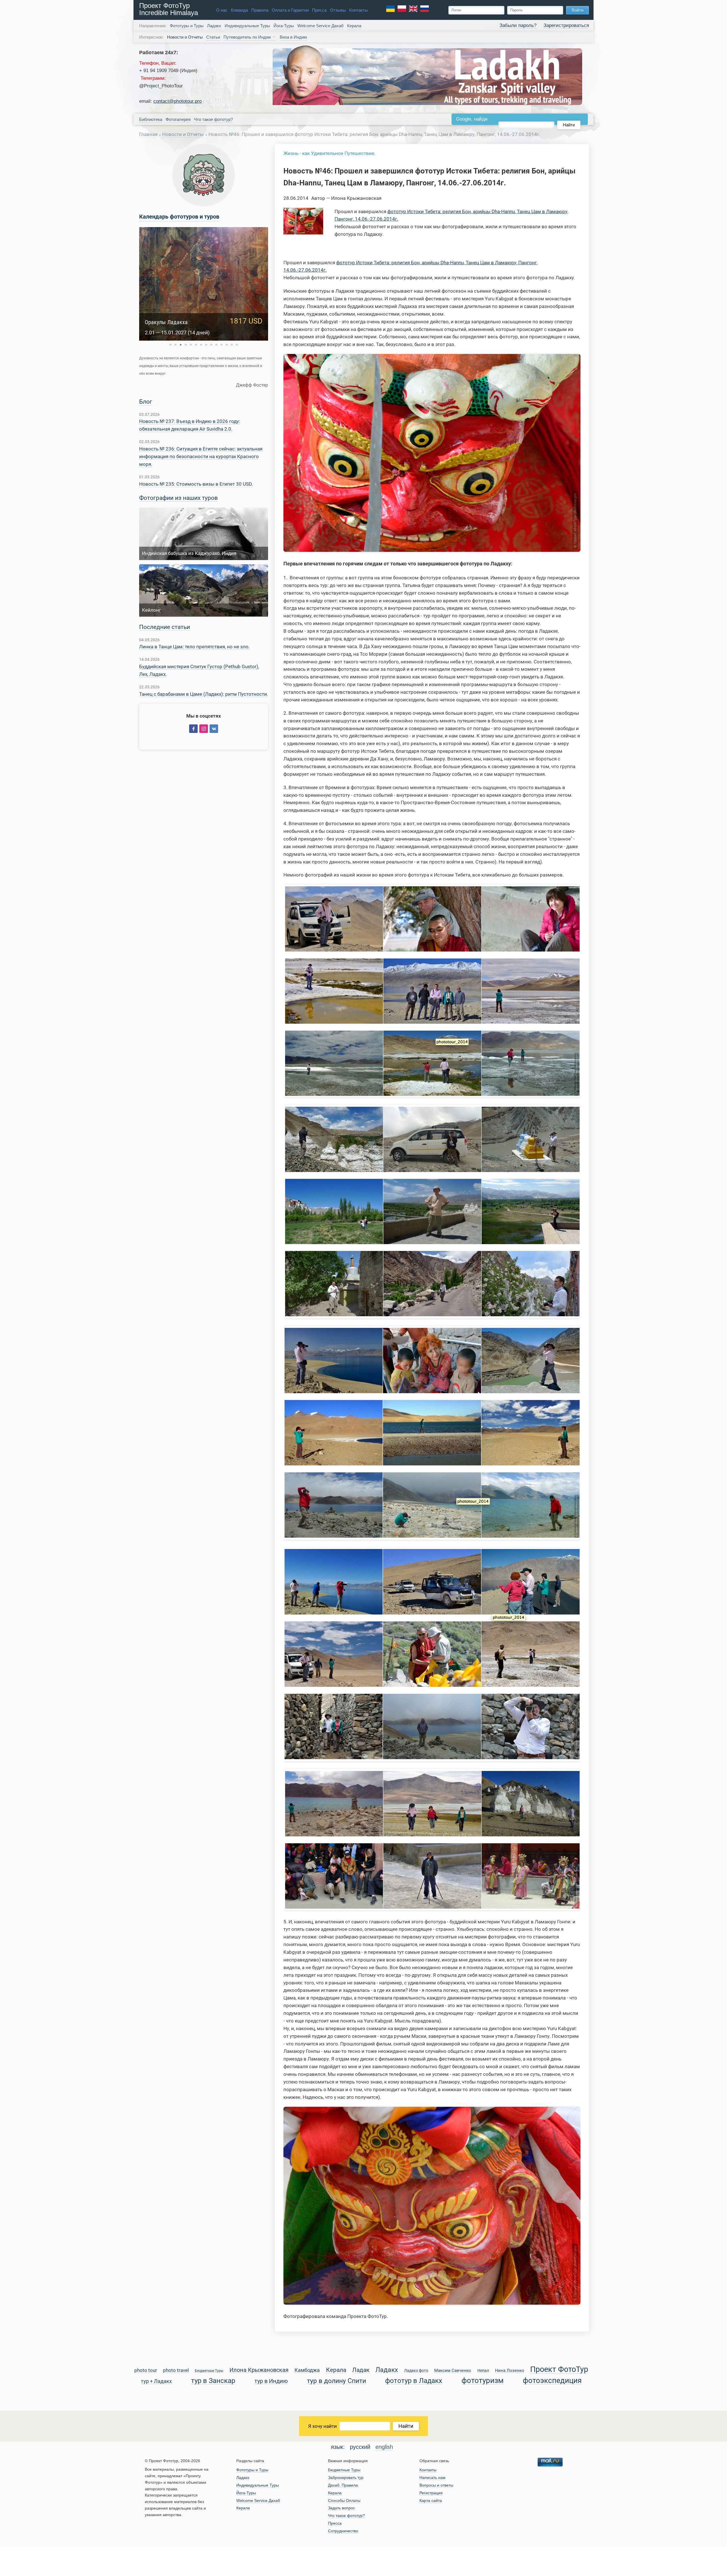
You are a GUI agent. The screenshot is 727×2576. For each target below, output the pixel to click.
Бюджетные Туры (209, 2371)
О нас (222, 10)
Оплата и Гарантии (290, 10)
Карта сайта (431, 2500)
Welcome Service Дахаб (320, 26)
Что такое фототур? (213, 119)
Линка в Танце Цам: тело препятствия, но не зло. (194, 647)
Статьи (213, 37)
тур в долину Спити (337, 2381)
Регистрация (431, 2493)
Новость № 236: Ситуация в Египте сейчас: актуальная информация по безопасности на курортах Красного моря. (201, 456)
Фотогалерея (178, 119)
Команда (239, 10)
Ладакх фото (416, 2371)
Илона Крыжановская (259, 2370)
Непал (483, 2371)
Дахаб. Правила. (343, 2485)
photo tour (146, 2371)
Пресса (319, 10)
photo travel (176, 2371)
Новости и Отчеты (183, 134)
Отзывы (338, 10)
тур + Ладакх (156, 2381)
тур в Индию (271, 2381)
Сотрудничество (343, 2531)
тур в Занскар (213, 2381)
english (384, 2447)
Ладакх (214, 26)
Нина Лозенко (510, 2371)
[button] (170, 345)
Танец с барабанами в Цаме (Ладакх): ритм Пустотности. (204, 694)
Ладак (361, 2370)
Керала (354, 26)
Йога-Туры (284, 26)
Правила (260, 10)
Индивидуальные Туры (247, 26)
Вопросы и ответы (436, 2485)
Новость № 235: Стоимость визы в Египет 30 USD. (196, 484)
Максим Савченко (453, 2371)
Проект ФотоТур (559, 2370)
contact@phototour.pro (177, 101)
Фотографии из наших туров (178, 498)
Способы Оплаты (344, 2500)
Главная (148, 134)
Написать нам (433, 2478)
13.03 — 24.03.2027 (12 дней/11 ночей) (190, 333)
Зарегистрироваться (566, 25)
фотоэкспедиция (552, 2381)
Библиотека (151, 119)
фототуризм (482, 2381)
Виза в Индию (293, 37)
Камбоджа (307, 2370)
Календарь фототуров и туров (179, 217)
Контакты (359, 10)
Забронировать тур (346, 2478)
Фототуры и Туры (187, 26)
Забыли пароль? (518, 25)
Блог (146, 402)
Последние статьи (165, 627)
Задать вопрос (341, 2508)
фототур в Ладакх (414, 2381)
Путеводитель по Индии (247, 37)
